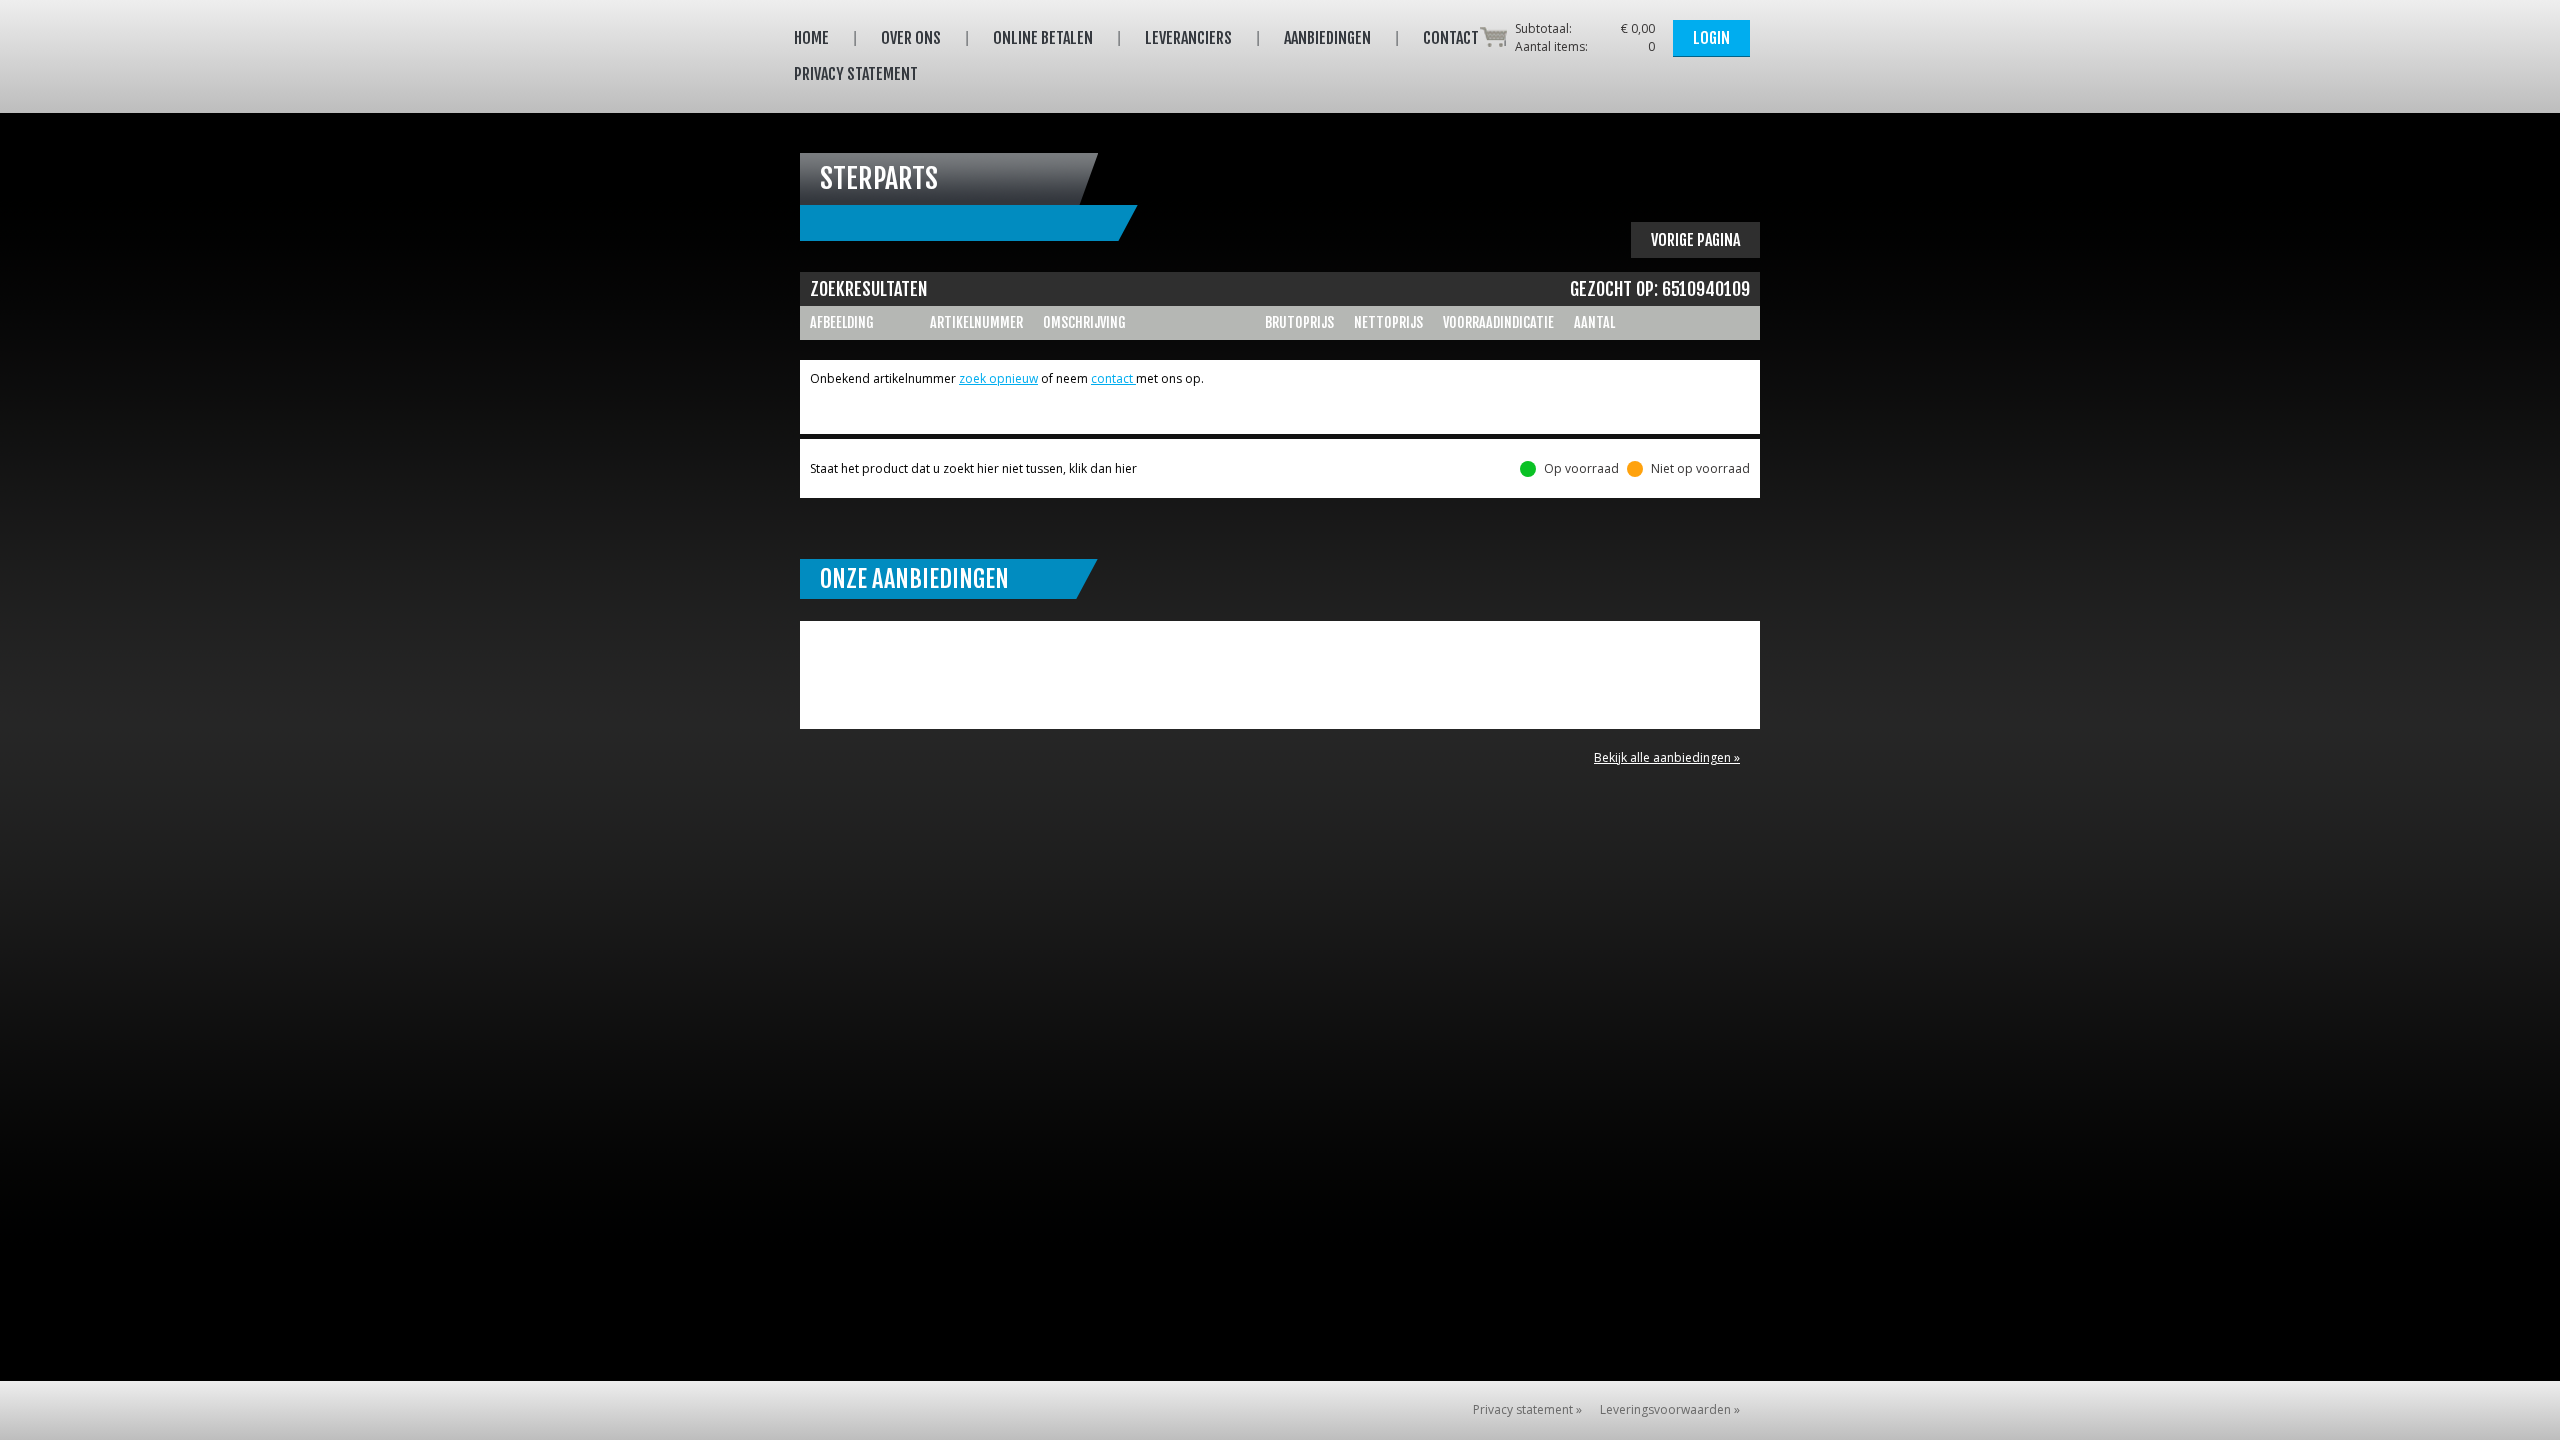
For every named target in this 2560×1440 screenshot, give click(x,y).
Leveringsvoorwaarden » (1670, 1409)
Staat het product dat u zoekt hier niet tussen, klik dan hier (973, 468)
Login (1711, 38)
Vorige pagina (1695, 240)
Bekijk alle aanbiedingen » (1667, 757)
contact (1113, 378)
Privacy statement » (1527, 1409)
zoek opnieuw (998, 378)
